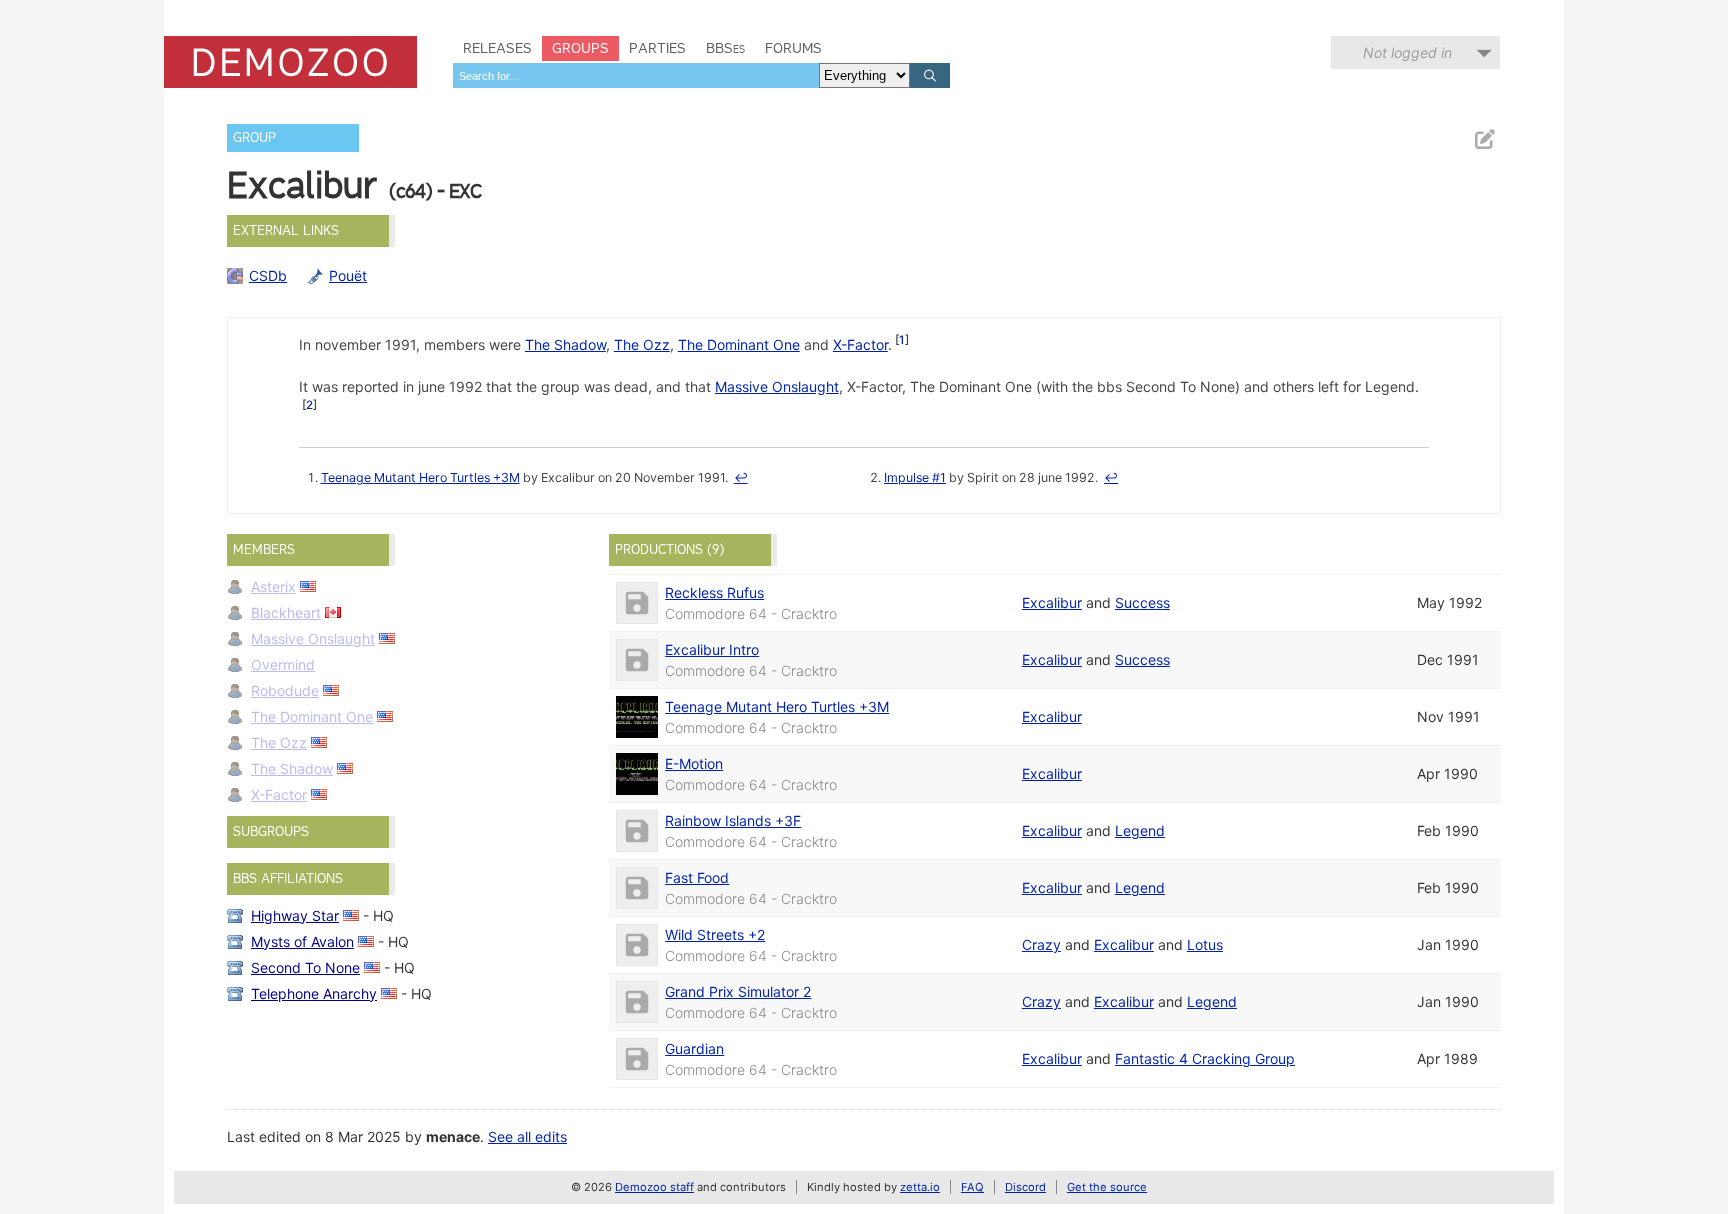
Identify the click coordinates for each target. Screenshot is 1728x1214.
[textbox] (636, 75)
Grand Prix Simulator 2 (738, 991)
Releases (497, 48)
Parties (657, 48)
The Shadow (565, 344)
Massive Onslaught (777, 386)
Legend (1140, 830)
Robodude (285, 690)
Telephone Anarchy (314, 993)
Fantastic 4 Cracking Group (1205, 1058)
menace (453, 1136)
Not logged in (1407, 52)
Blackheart (286, 612)
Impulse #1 (915, 477)
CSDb (268, 275)
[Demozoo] (290, 62)
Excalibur (1052, 602)
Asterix (273, 586)
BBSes (725, 48)
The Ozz (642, 344)
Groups (580, 48)
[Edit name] (1484, 139)
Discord (1025, 1187)
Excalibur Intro (712, 649)
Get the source (1107, 1187)
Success (1142, 602)
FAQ (972, 1187)
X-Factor (860, 344)
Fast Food (697, 877)
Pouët (348, 275)
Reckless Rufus (714, 592)
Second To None (305, 967)
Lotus (1205, 944)
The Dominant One (739, 344)
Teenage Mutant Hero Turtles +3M (420, 477)
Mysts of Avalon (302, 941)
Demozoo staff (654, 1187)
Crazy (1041, 944)
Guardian (694, 1048)
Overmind (283, 664)
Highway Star (295, 915)
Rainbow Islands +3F (733, 820)
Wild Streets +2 (715, 934)
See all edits (527, 1136)
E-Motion (694, 763)
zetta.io (920, 1187)
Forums (793, 48)
